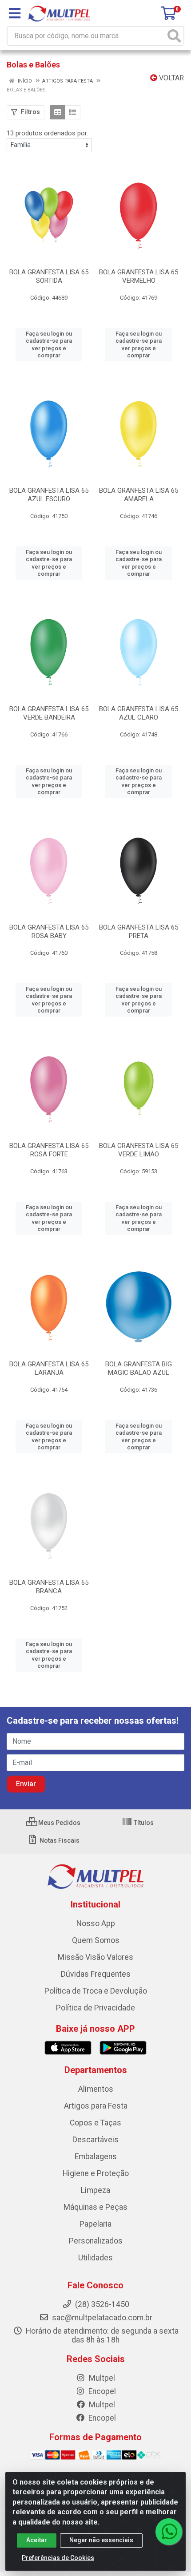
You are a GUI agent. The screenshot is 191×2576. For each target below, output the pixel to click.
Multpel (101, 2378)
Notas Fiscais (59, 1840)
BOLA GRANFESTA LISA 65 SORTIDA (49, 276)
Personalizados (96, 2241)
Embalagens (96, 2157)
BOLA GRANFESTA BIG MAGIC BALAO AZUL (139, 1368)
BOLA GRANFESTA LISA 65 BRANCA (49, 1587)
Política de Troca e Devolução (96, 1991)
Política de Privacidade (95, 2008)
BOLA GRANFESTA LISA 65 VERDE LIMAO (139, 1150)
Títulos (143, 1823)
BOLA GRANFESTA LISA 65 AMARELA (139, 495)
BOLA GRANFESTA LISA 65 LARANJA (49, 1368)
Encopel (101, 2391)
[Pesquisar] (174, 36)
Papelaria (95, 2224)
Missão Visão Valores (95, 1957)
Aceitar (37, 2540)
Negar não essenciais (101, 2540)
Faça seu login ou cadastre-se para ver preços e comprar (49, 344)
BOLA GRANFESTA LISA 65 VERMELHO (139, 276)
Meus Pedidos (59, 1823)
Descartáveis (95, 2140)
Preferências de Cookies (58, 2558)
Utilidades (95, 2258)
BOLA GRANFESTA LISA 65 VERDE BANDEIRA (49, 713)
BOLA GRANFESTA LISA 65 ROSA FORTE (49, 1150)
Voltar (171, 78)
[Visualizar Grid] (58, 112)
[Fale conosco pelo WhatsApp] (169, 2532)
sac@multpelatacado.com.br (101, 2318)
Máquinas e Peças (95, 2207)
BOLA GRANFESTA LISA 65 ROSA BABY (49, 932)
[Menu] (15, 13)
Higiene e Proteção (96, 2173)
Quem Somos (96, 1940)
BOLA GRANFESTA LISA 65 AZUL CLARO (139, 713)
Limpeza (95, 2190)
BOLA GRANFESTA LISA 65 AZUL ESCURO (49, 495)
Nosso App (96, 1923)
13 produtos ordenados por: (48, 133)
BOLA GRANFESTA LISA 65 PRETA (139, 932)
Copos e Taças (95, 2123)
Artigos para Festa (96, 2106)
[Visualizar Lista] (73, 112)
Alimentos (96, 2089)
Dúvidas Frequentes (96, 1974)
